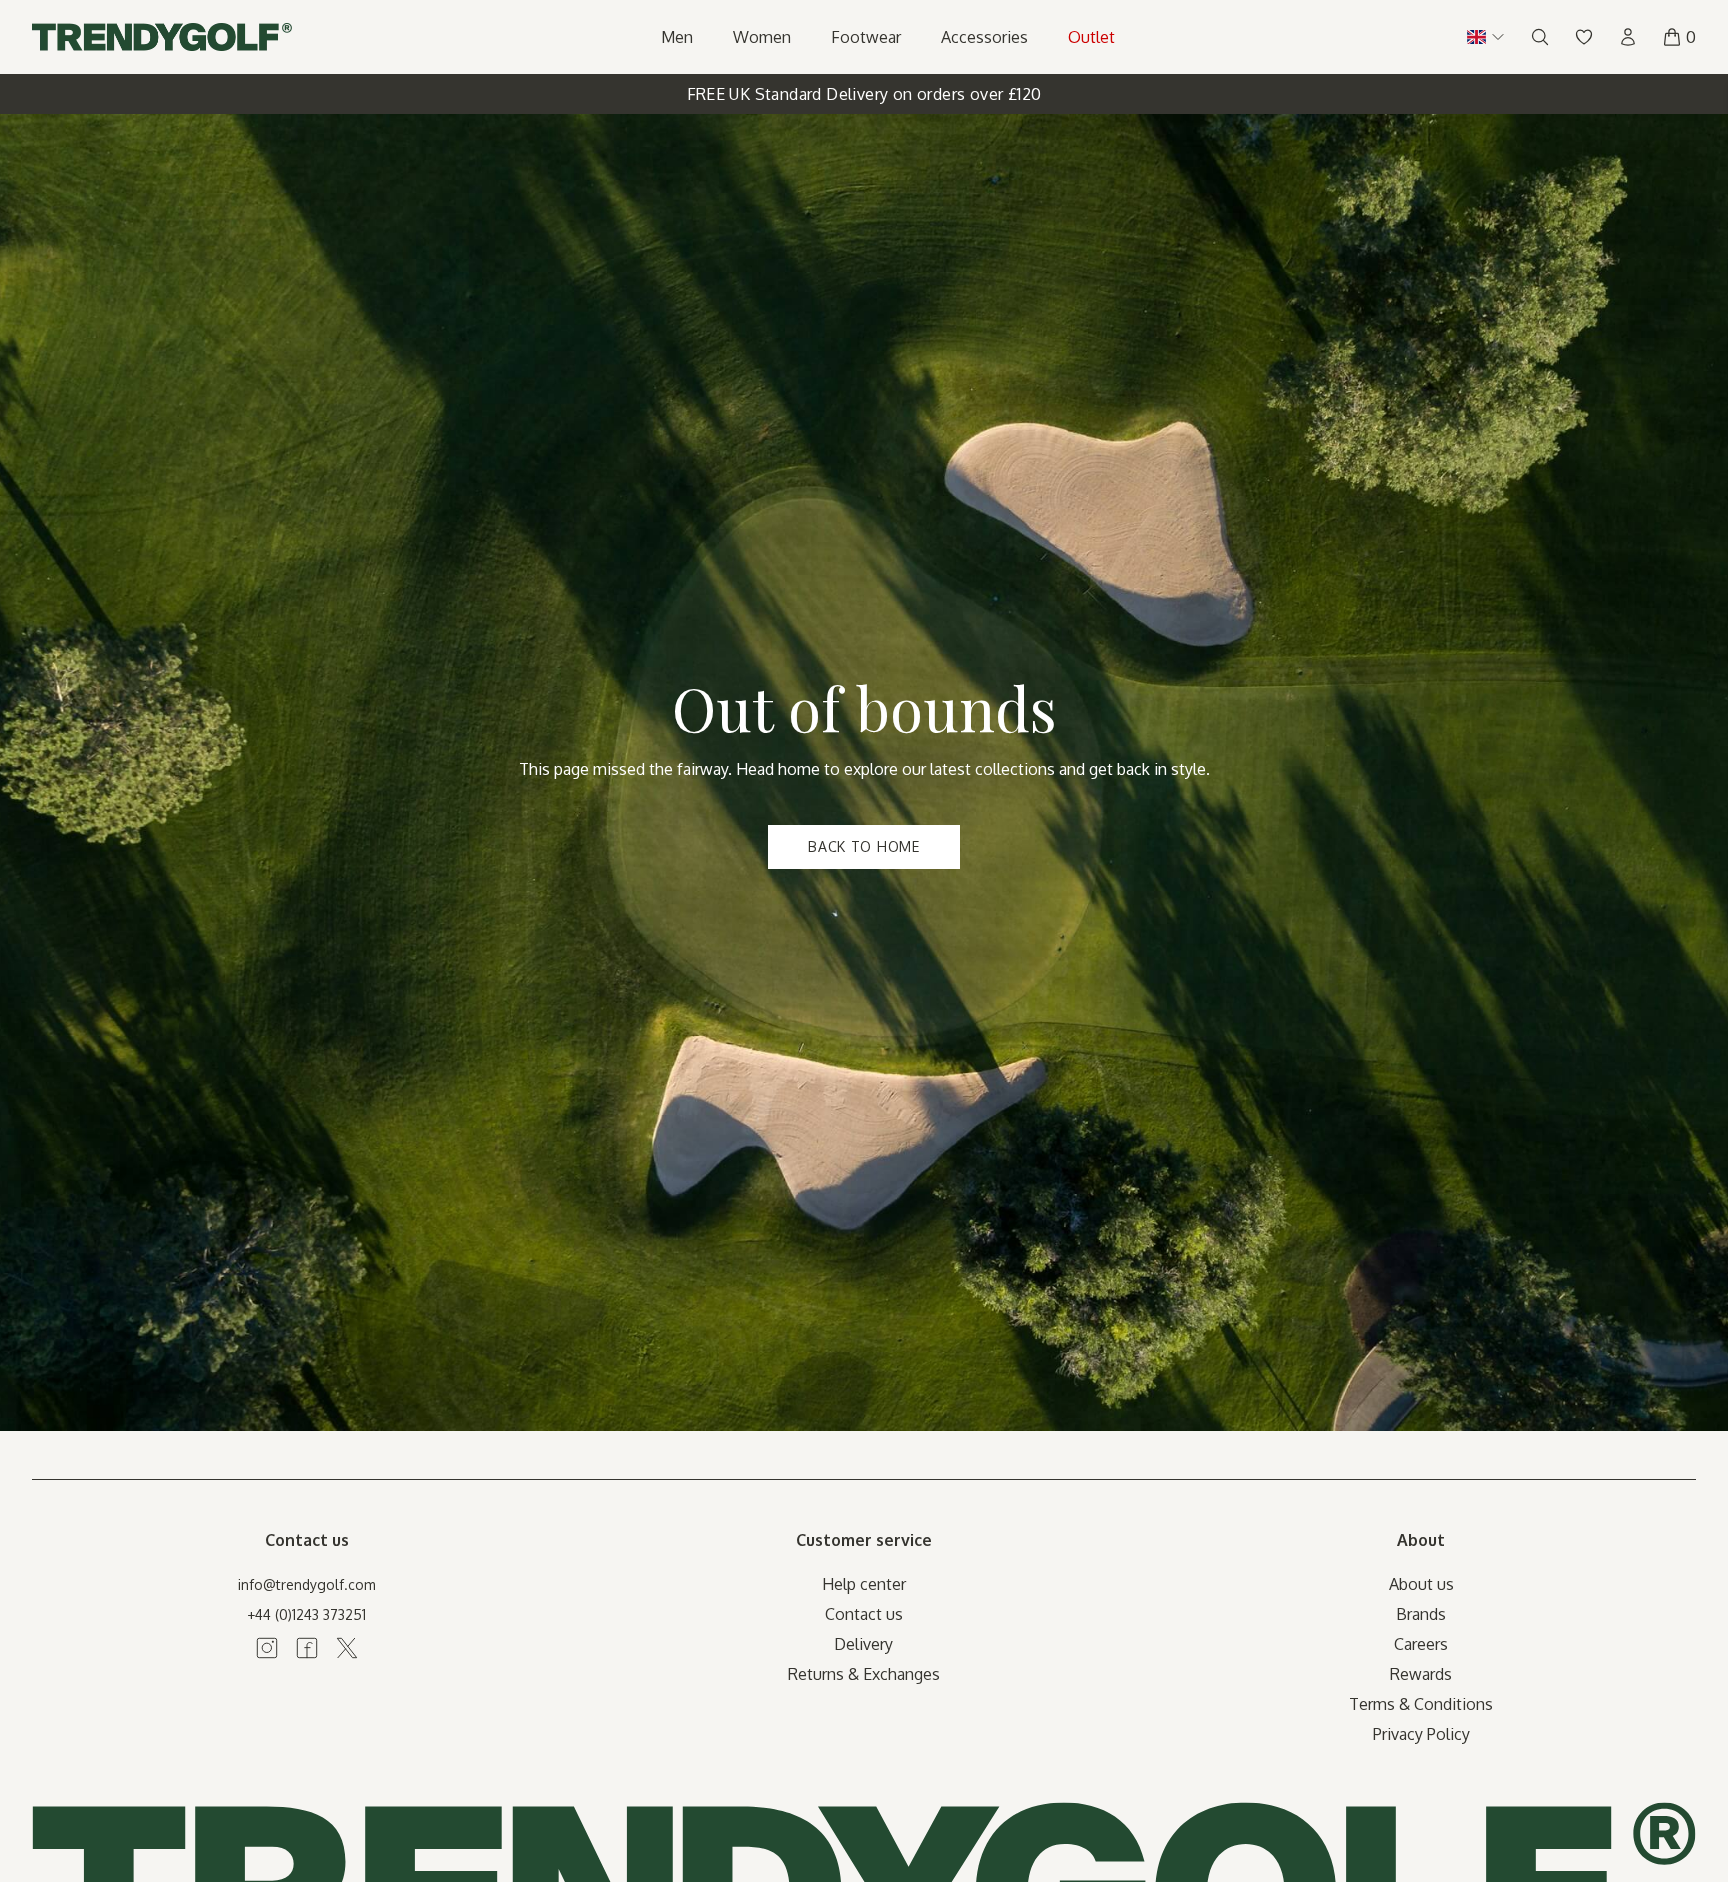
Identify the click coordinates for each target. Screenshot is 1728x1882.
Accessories (984, 37)
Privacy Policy (1421, 1734)
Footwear (866, 37)
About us (1421, 1584)
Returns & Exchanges (864, 1674)
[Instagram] (267, 1648)
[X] (347, 1648)
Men (677, 37)
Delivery (863, 1644)
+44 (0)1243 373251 (306, 1614)
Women (762, 37)
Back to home (863, 846)
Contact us (864, 1614)
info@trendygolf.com (307, 1584)
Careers (1421, 1644)
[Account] (1628, 37)
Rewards (1421, 1674)
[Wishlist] (1584, 37)
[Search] (1540, 37)
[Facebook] (307, 1648)
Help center (864, 1584)
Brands (1421, 1614)
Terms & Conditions (1421, 1704)
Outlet (1091, 37)
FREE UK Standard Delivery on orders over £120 (864, 94)
